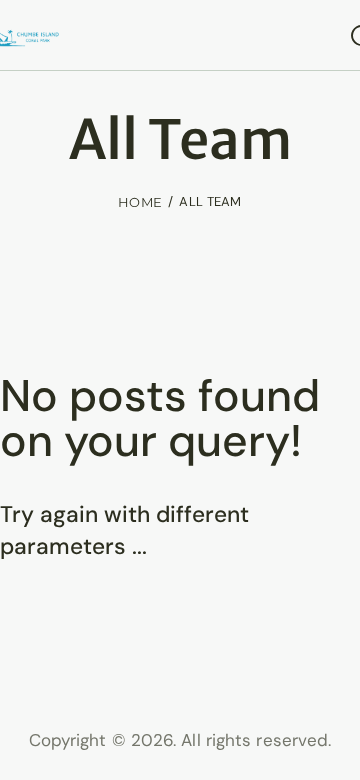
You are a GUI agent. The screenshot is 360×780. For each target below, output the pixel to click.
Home (140, 202)
